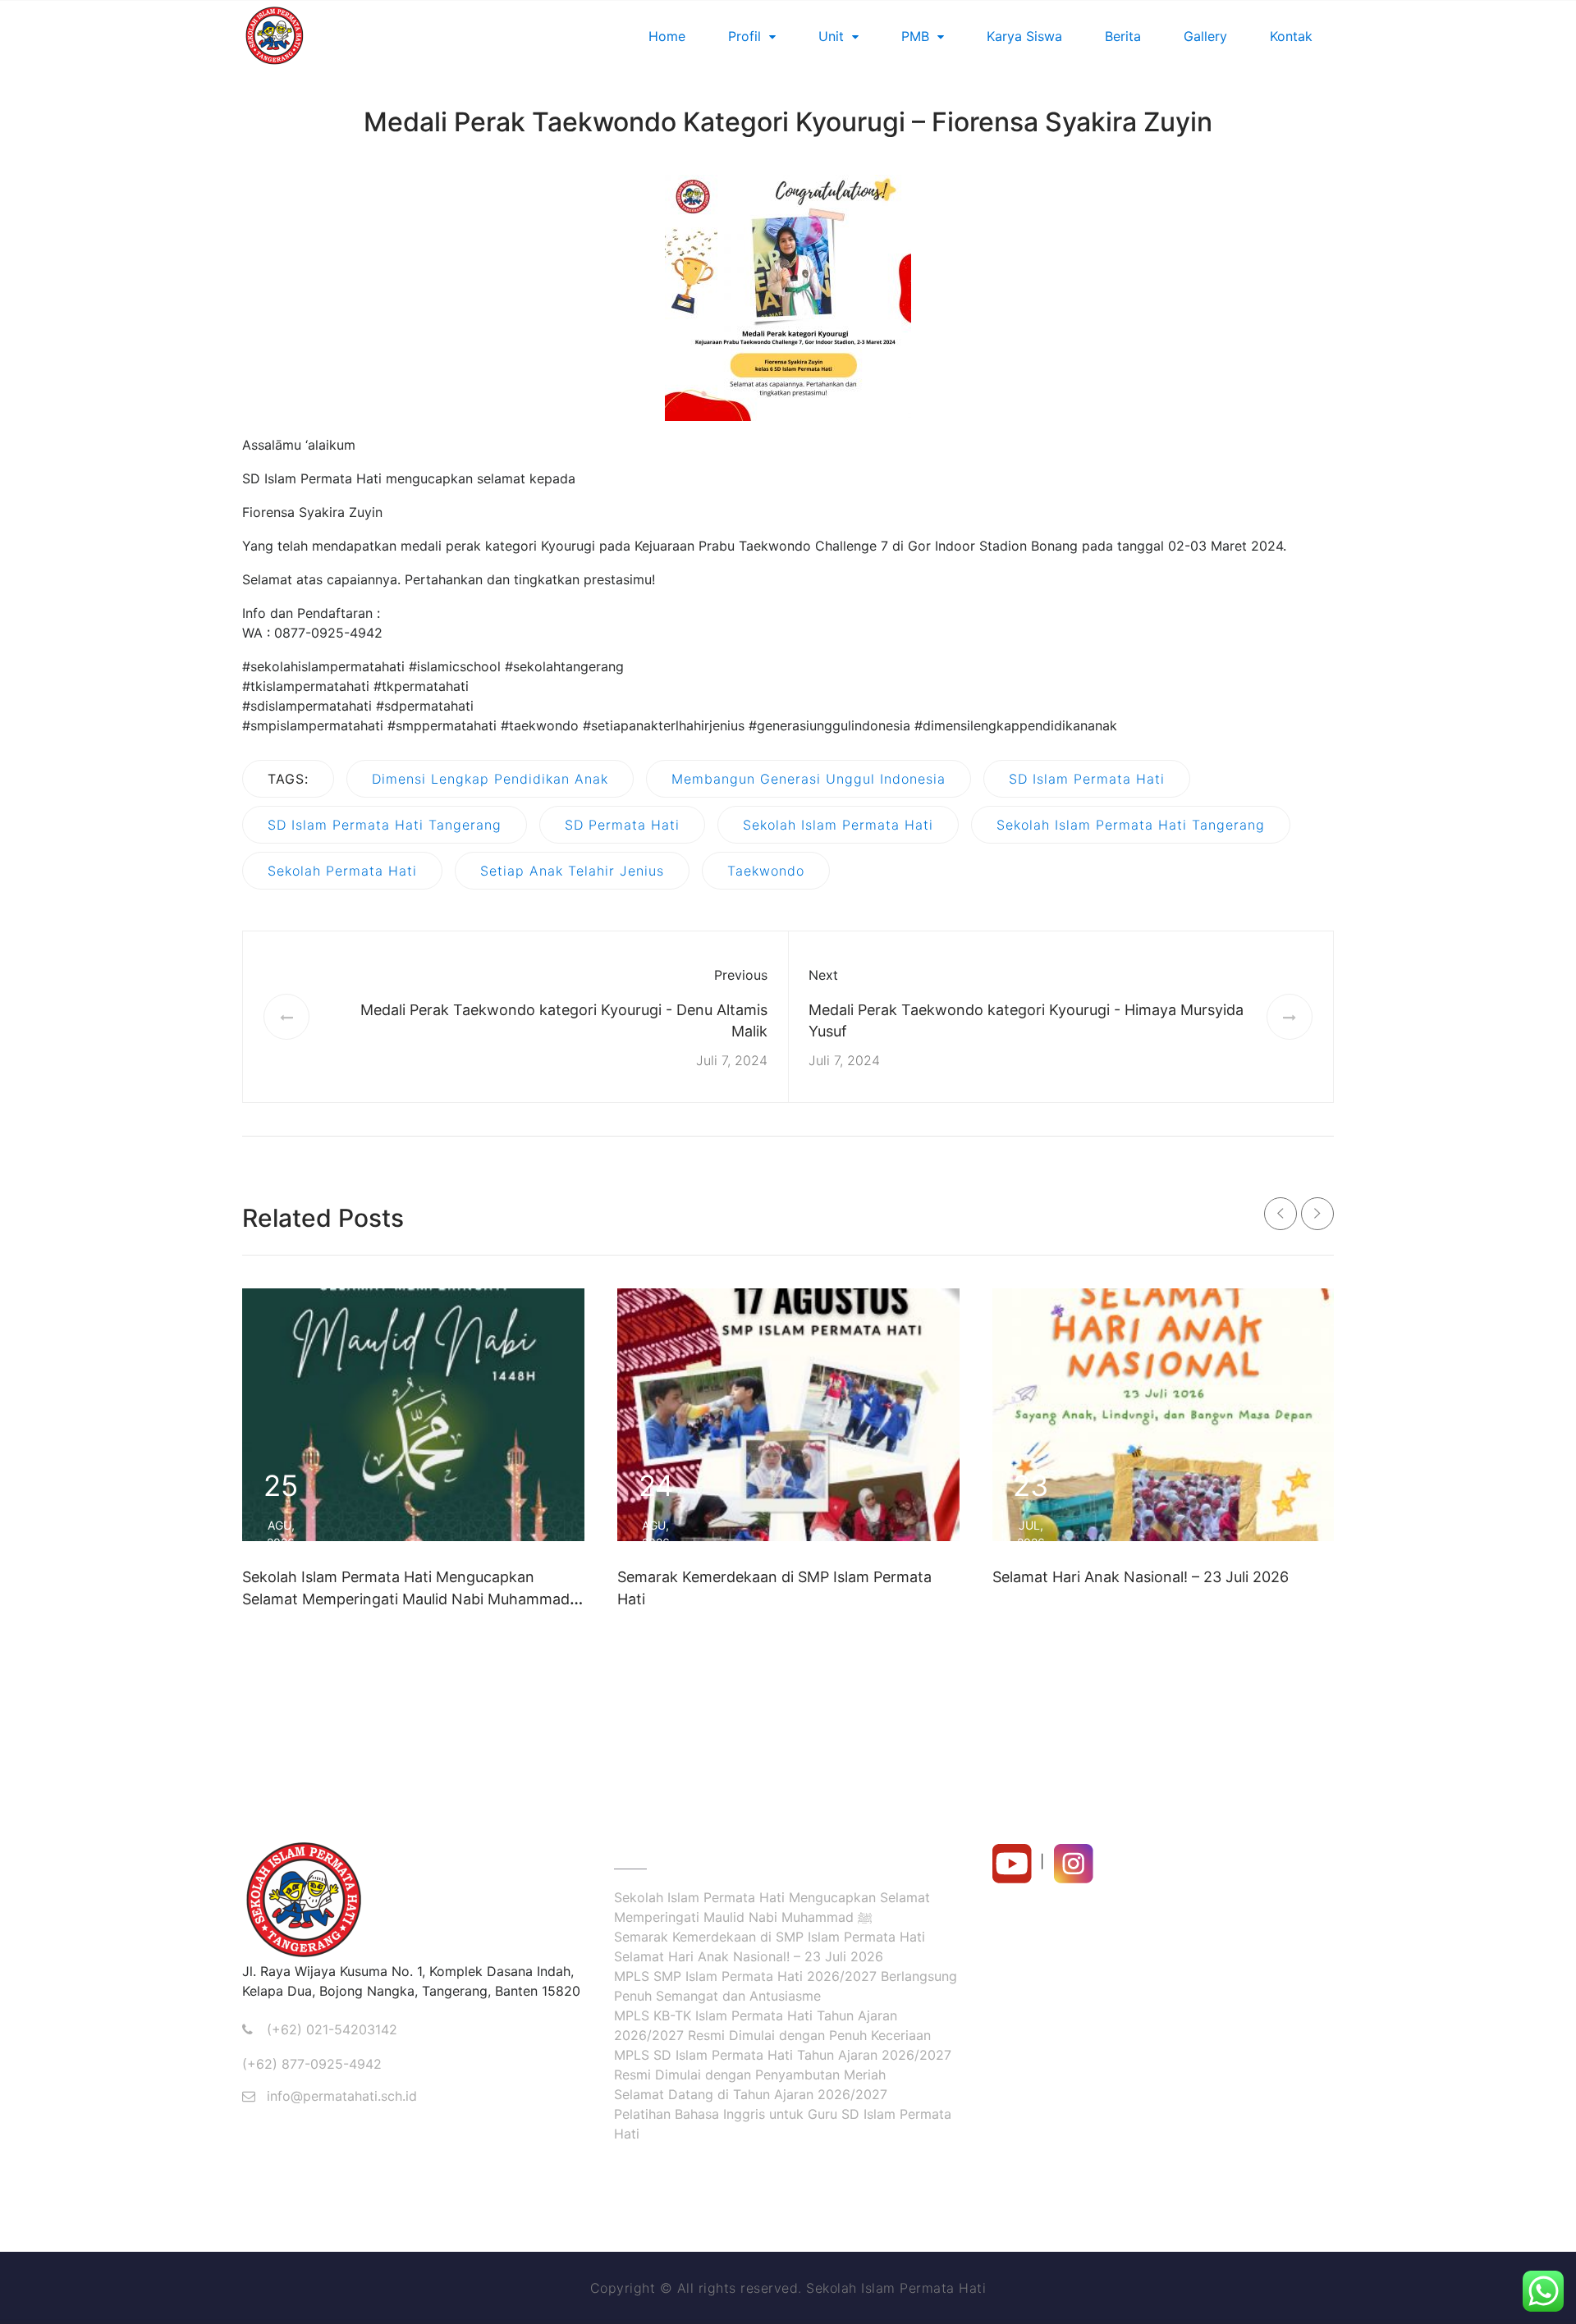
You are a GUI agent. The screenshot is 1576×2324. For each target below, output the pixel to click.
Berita (1123, 36)
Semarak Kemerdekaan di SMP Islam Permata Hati (770, 1937)
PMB (915, 36)
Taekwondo (766, 871)
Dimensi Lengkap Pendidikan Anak (490, 779)
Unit (831, 36)
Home (667, 36)
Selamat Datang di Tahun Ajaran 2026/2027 (751, 2094)
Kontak (1291, 36)
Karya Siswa (1024, 36)
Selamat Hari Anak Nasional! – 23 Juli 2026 (1141, 1577)
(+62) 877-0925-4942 (312, 2064)
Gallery (1205, 36)
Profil (744, 36)
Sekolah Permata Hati (342, 871)
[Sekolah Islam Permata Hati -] (349, 36)
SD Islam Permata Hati (1087, 779)
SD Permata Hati (622, 825)
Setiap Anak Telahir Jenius (572, 871)
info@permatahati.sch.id (342, 2096)
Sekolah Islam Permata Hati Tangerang (1131, 825)
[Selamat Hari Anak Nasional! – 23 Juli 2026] (1164, 1415)
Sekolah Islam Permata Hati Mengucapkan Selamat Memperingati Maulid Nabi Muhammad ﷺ (406, 1599)
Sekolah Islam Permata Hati (838, 825)
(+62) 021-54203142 (332, 2029)
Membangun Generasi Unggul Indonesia (809, 779)
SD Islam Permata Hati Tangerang (385, 825)
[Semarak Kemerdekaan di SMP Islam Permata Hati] (788, 1415)
